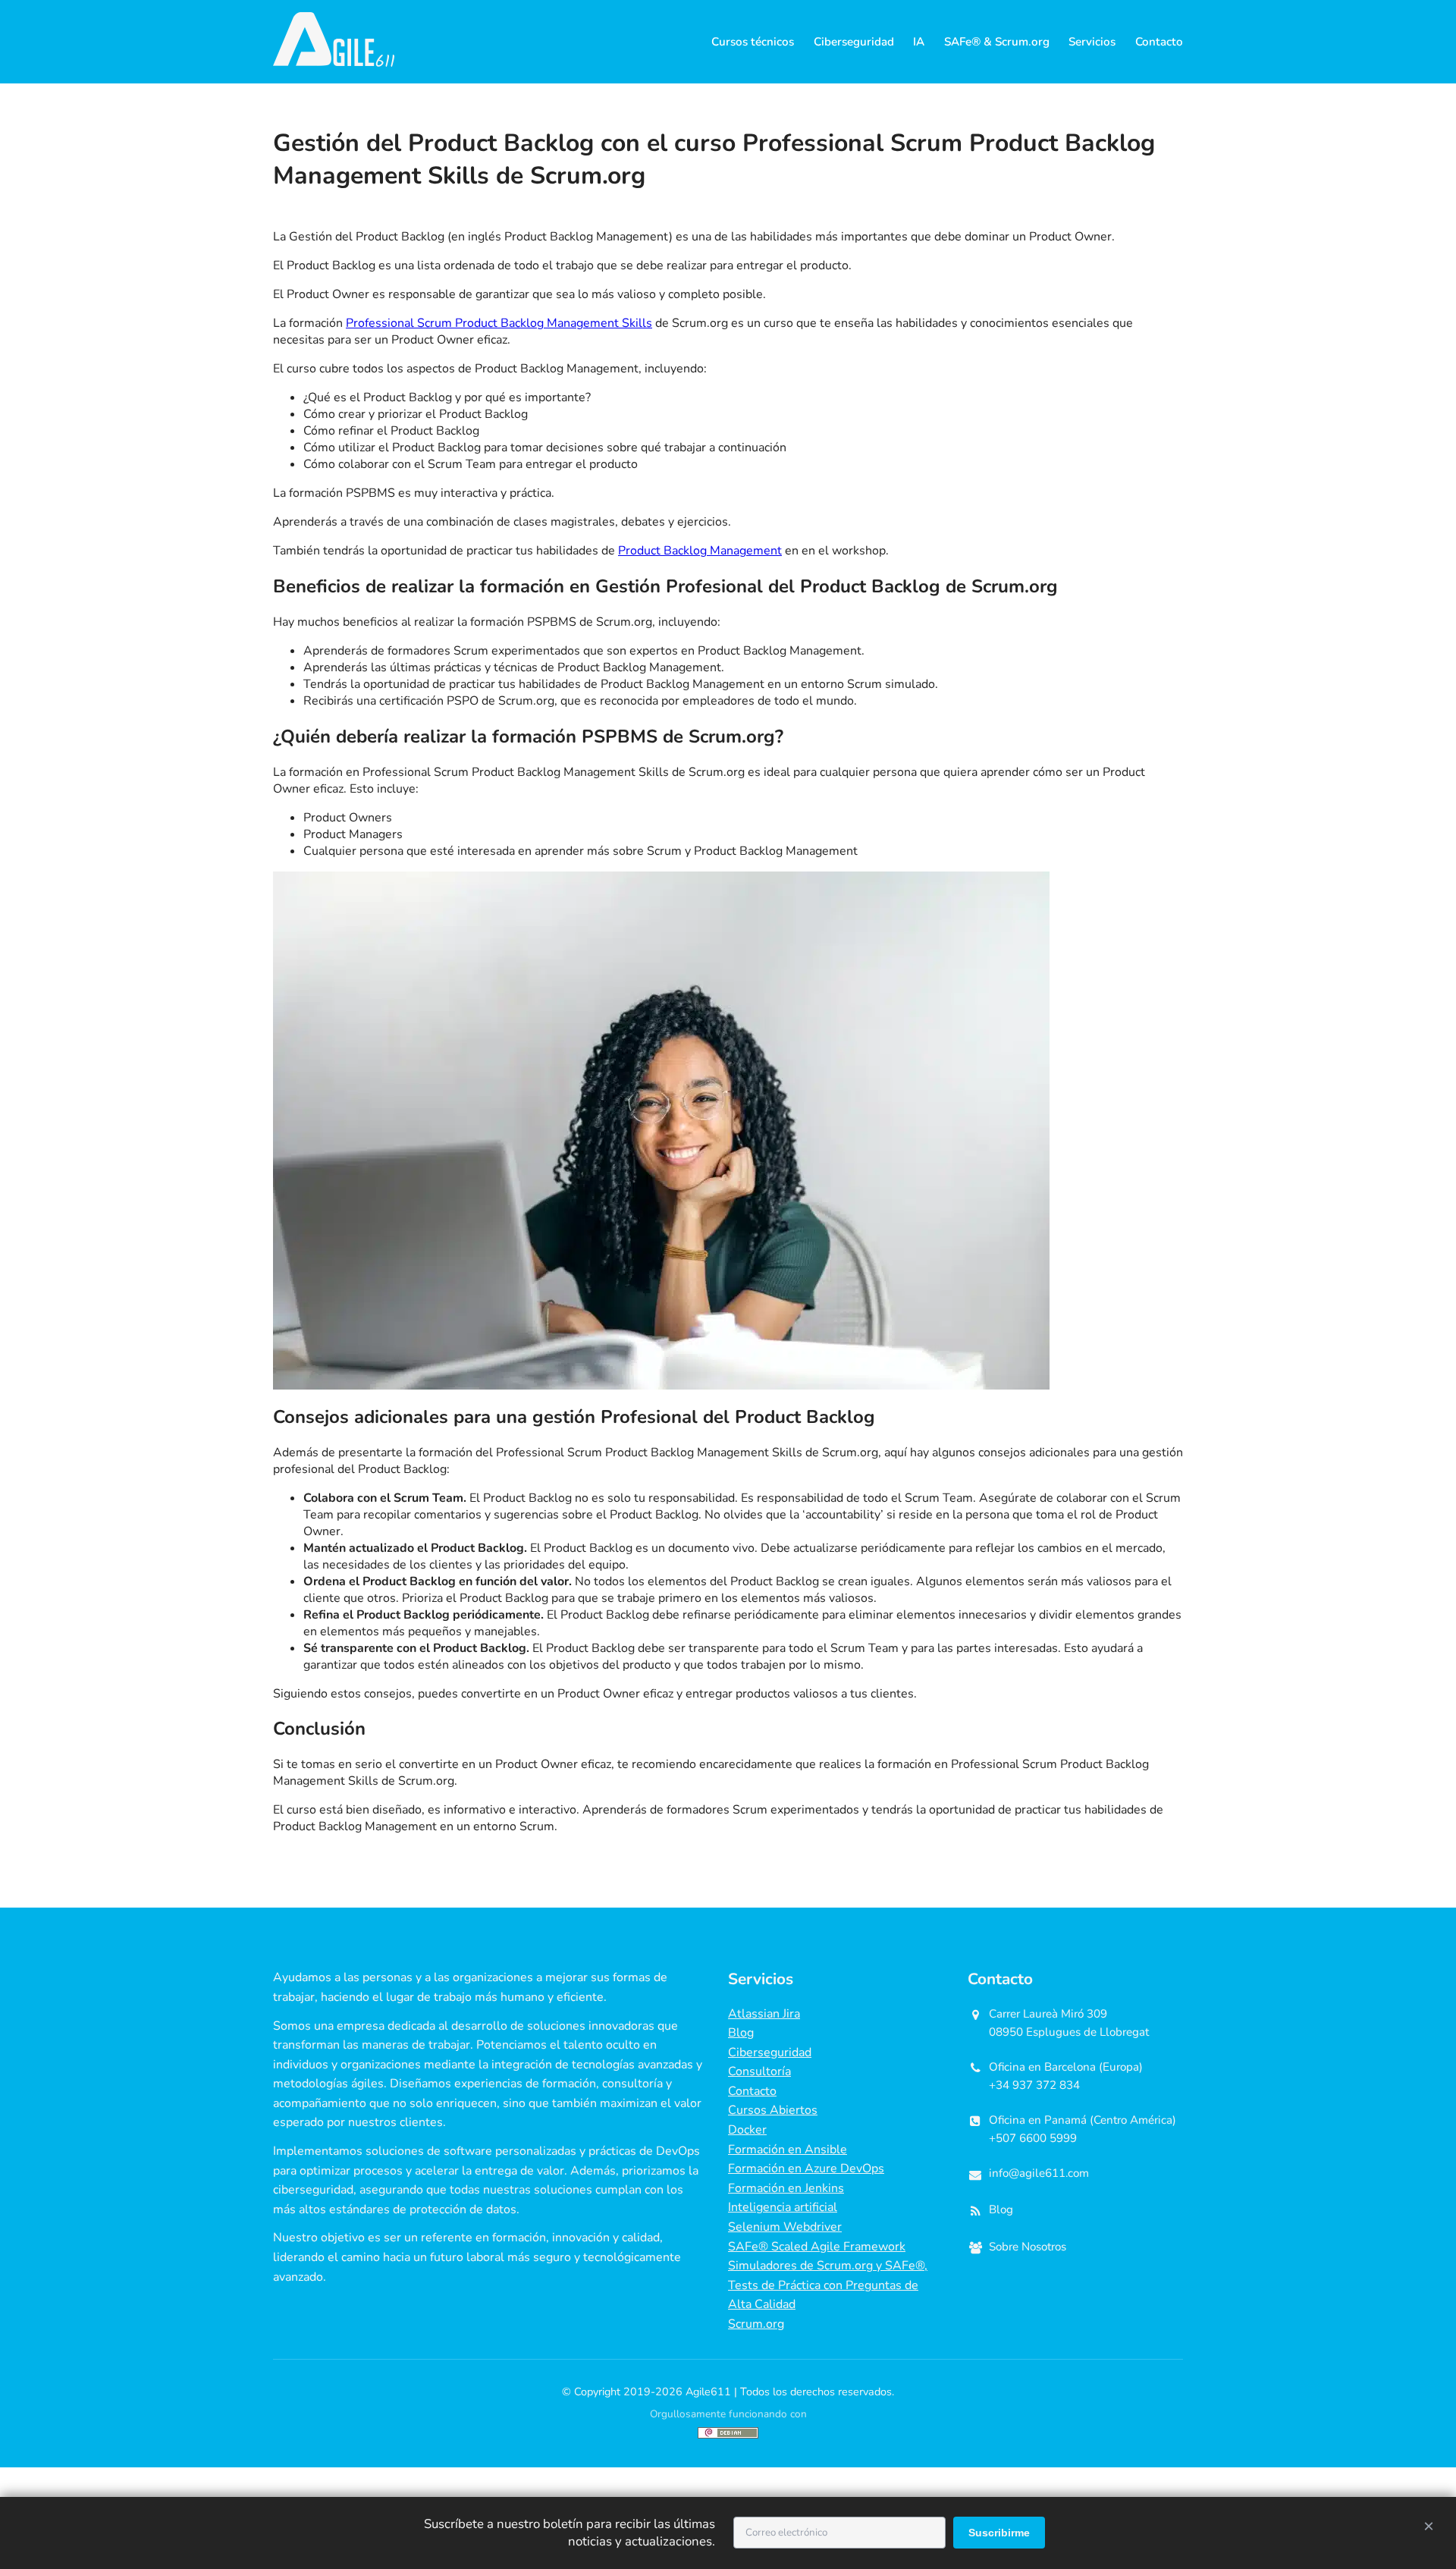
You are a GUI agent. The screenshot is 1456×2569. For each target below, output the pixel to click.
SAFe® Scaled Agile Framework (817, 2247)
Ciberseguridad (854, 42)
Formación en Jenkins (786, 2188)
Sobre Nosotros (1028, 2247)
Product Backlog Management (700, 551)
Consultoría (759, 2071)
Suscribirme (999, 2533)
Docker (747, 2130)
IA (919, 42)
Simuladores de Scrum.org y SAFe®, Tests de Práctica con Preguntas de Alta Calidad (828, 2285)
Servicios (1092, 42)
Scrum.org (756, 2324)
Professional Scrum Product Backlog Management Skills (499, 323)
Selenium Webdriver (785, 2227)
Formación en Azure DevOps (806, 2169)
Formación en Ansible (788, 2150)
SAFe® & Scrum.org (997, 42)
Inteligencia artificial (783, 2207)
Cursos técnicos (753, 42)
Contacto (1159, 42)
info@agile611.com (1039, 2173)
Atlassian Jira (764, 2014)
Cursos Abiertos (773, 2110)
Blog (741, 2033)
